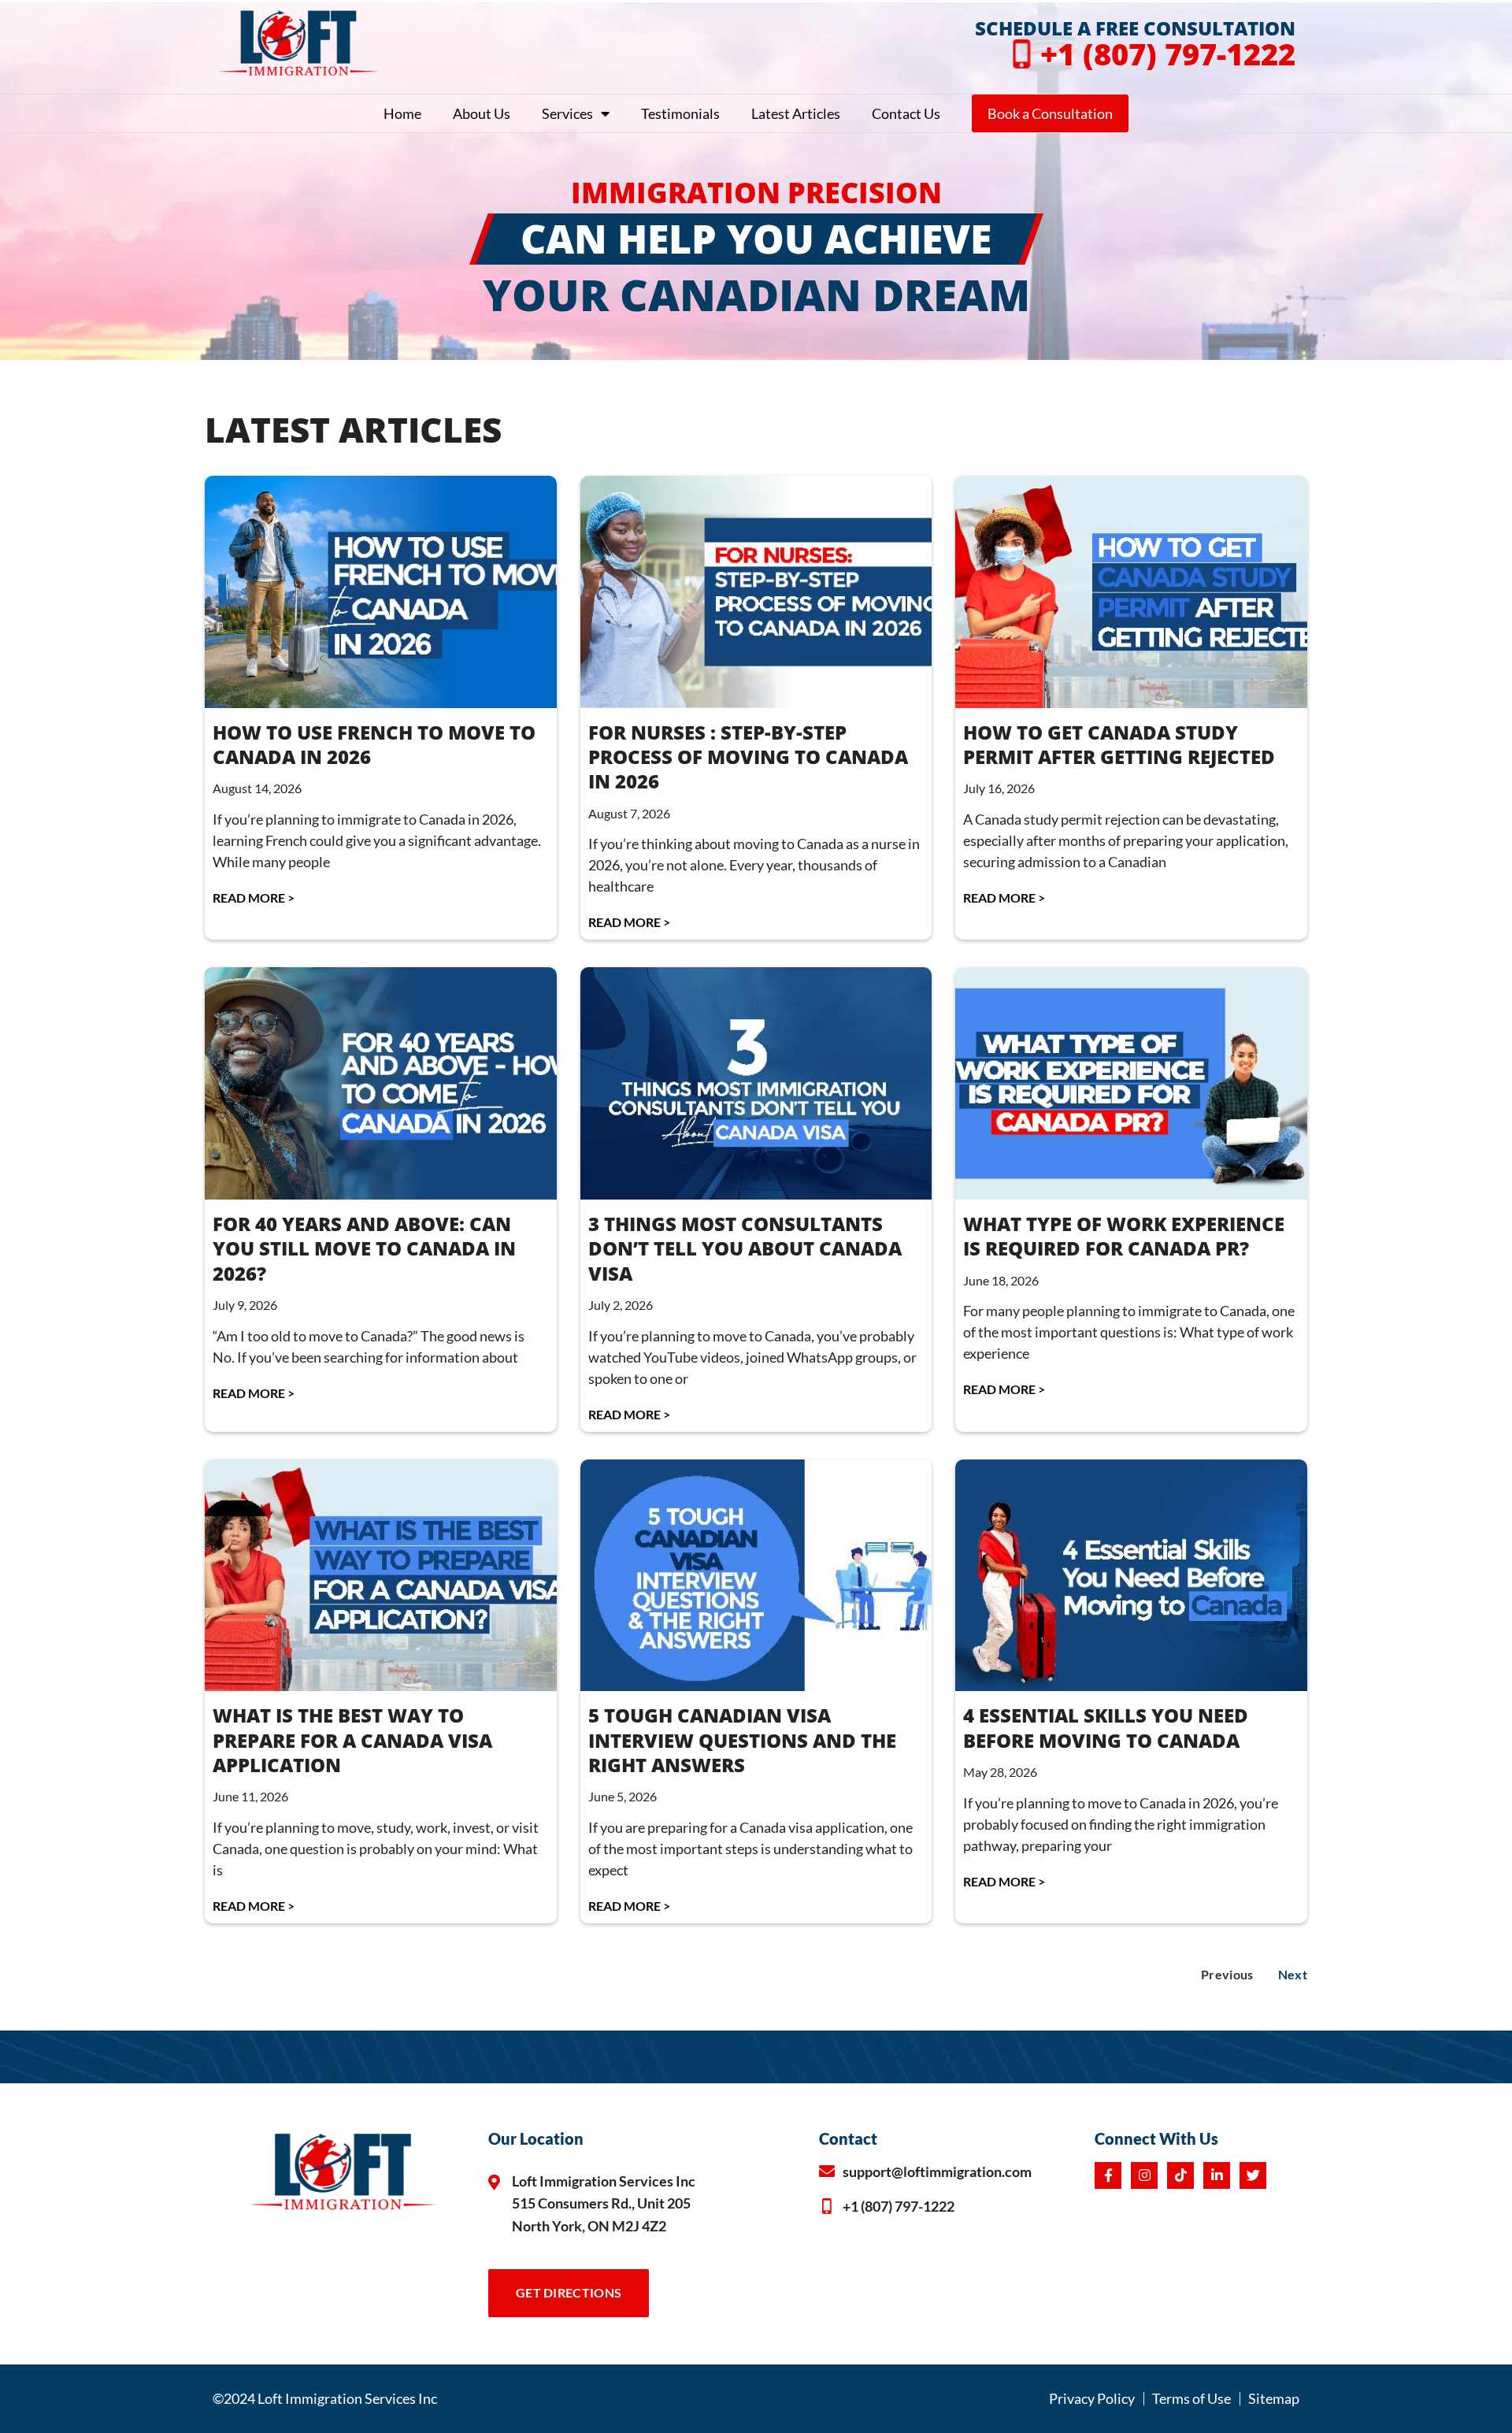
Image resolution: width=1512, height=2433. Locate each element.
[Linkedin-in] (1217, 2175)
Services (567, 113)
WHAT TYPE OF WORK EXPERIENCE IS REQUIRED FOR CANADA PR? (1124, 1236)
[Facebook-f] (1108, 2175)
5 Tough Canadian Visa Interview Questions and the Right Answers (742, 1739)
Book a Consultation (1050, 113)
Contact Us (906, 113)
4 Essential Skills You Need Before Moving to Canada (1106, 1727)
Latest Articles (796, 113)
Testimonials (680, 113)
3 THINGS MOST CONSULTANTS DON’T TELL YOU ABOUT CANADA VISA (745, 1248)
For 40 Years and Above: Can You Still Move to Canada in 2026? (364, 1248)
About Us (482, 113)
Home (402, 113)
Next (1293, 1974)
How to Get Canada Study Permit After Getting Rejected (1119, 744)
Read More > (254, 898)
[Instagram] (1144, 2175)
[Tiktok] (1180, 2175)
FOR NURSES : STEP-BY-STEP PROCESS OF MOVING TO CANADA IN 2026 (748, 757)
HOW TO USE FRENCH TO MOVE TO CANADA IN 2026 (374, 744)
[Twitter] (1253, 2175)
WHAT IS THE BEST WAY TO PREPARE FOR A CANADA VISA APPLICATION (352, 1739)
